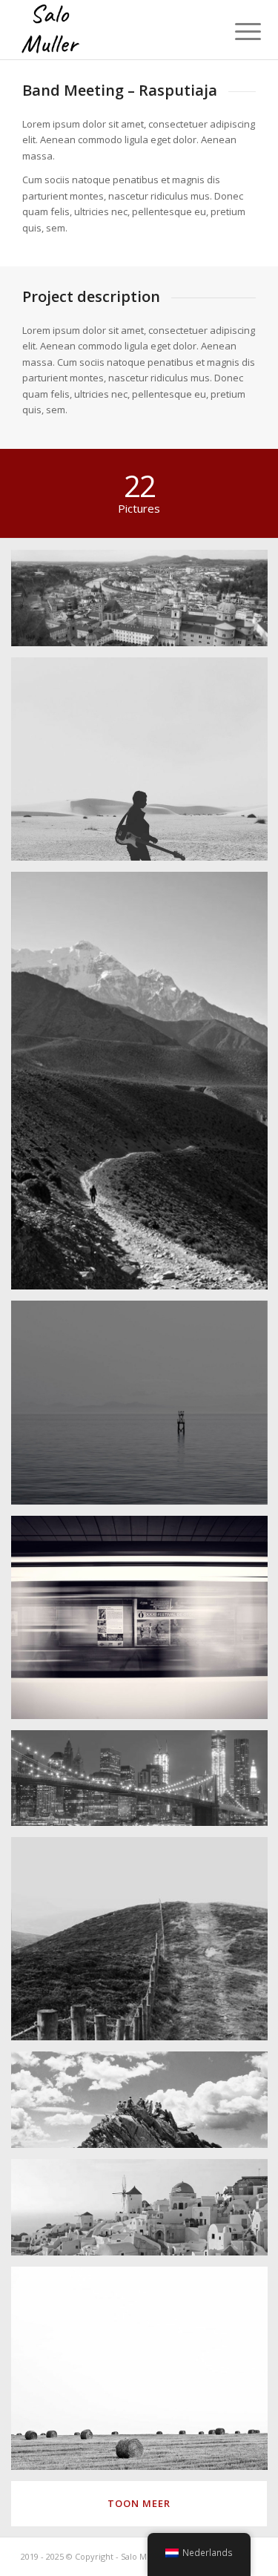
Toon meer (139, 2503)
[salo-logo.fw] (115, 30)
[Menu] (236, 31)
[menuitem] (236, 31)
